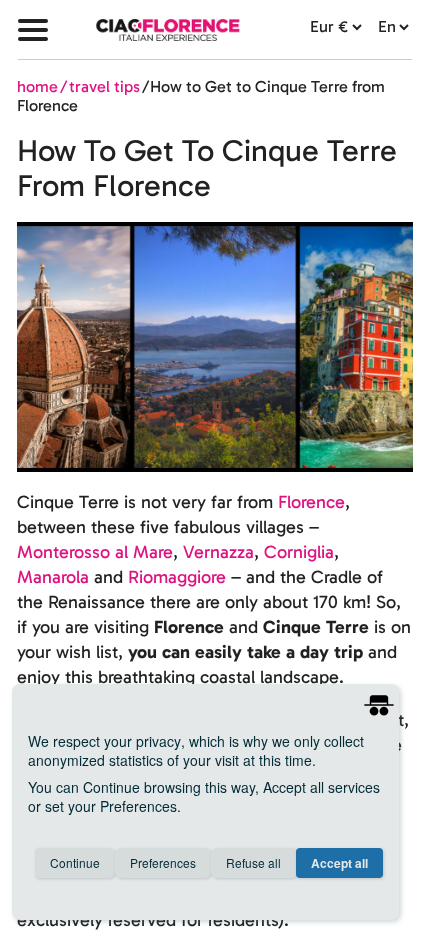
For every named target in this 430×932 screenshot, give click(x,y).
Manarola (53, 577)
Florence (311, 502)
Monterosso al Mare (95, 552)
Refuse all (253, 862)
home (37, 86)
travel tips (104, 86)
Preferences (163, 862)
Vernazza (218, 552)
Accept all (339, 863)
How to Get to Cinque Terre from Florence (201, 96)
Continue (75, 862)
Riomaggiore (177, 577)
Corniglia (299, 552)
